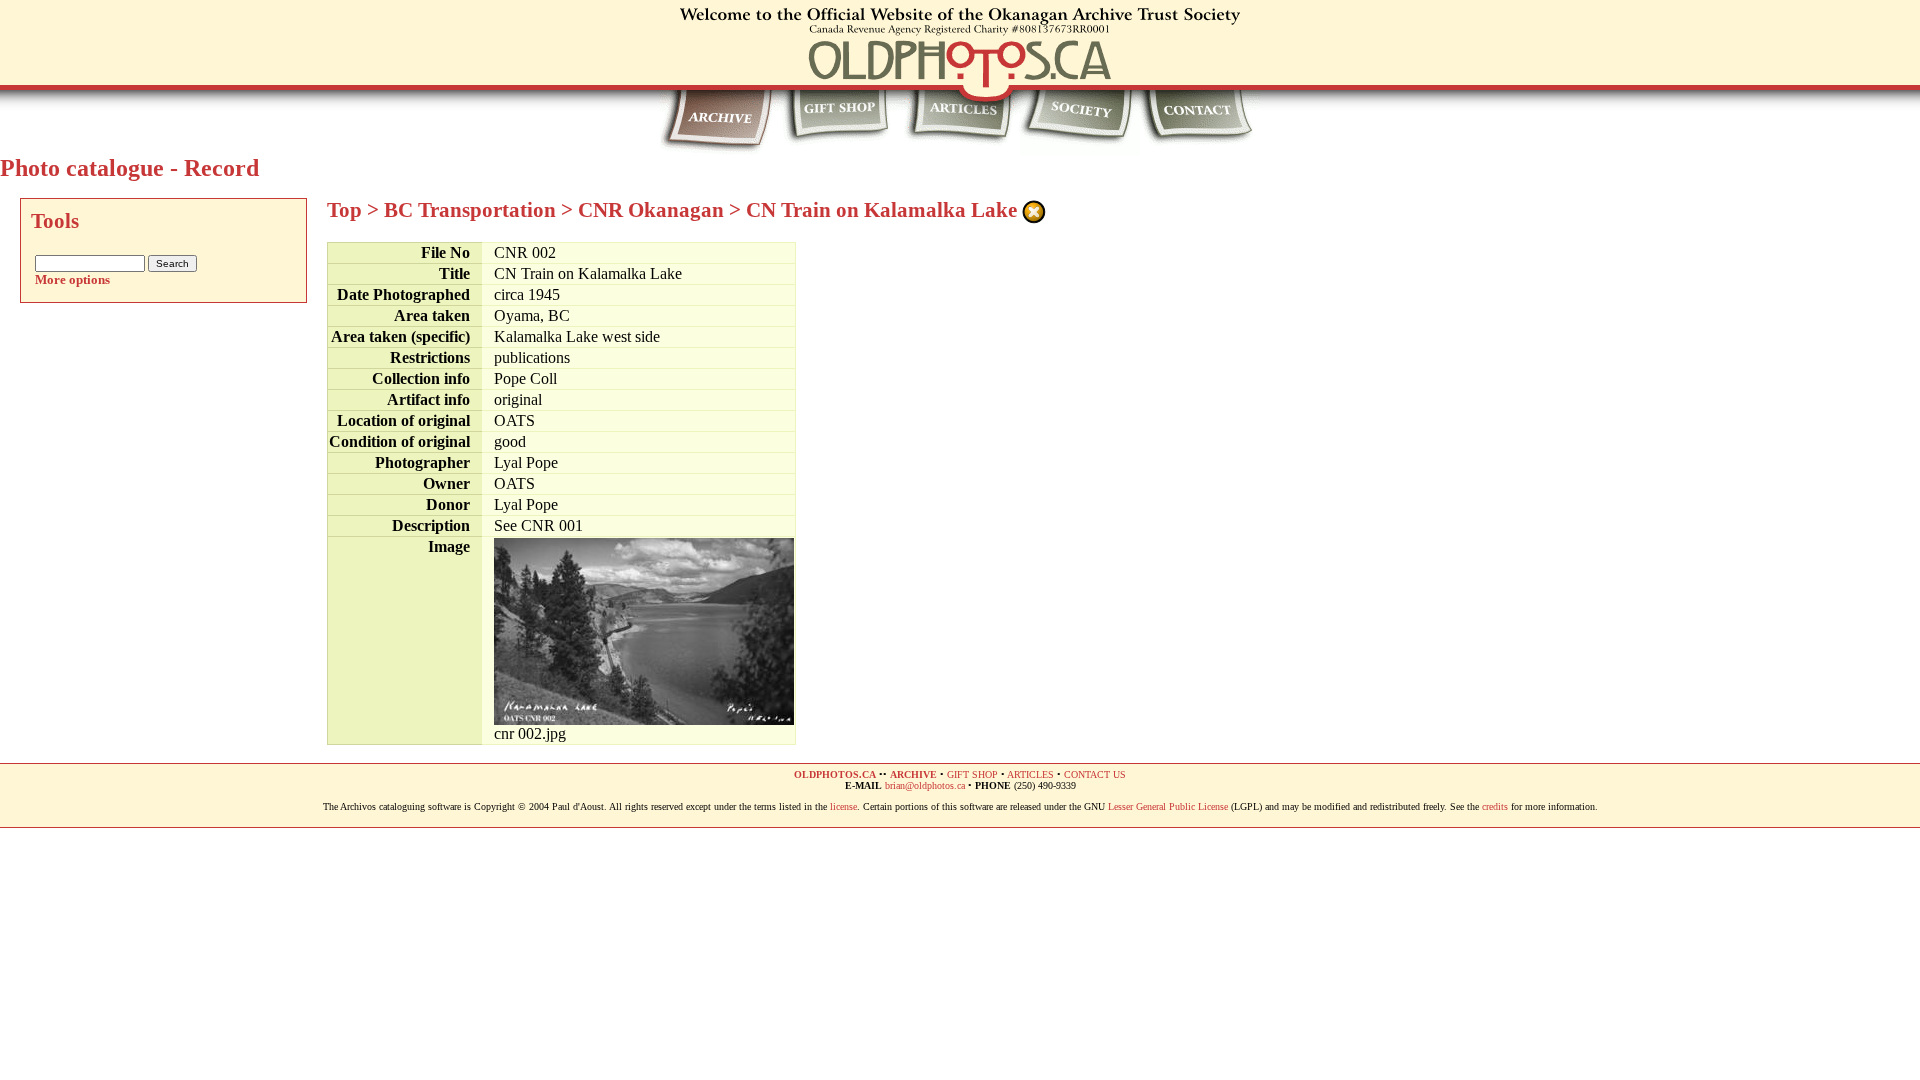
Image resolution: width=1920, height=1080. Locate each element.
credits (1495, 806)
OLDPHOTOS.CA (835, 774)
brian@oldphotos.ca (925, 785)
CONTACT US (1095, 774)
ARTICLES (1030, 774)
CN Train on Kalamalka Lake (881, 210)
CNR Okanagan (651, 210)
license (843, 806)
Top (344, 210)
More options (72, 279)
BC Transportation (470, 210)
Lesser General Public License (1168, 806)
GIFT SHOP (972, 774)
